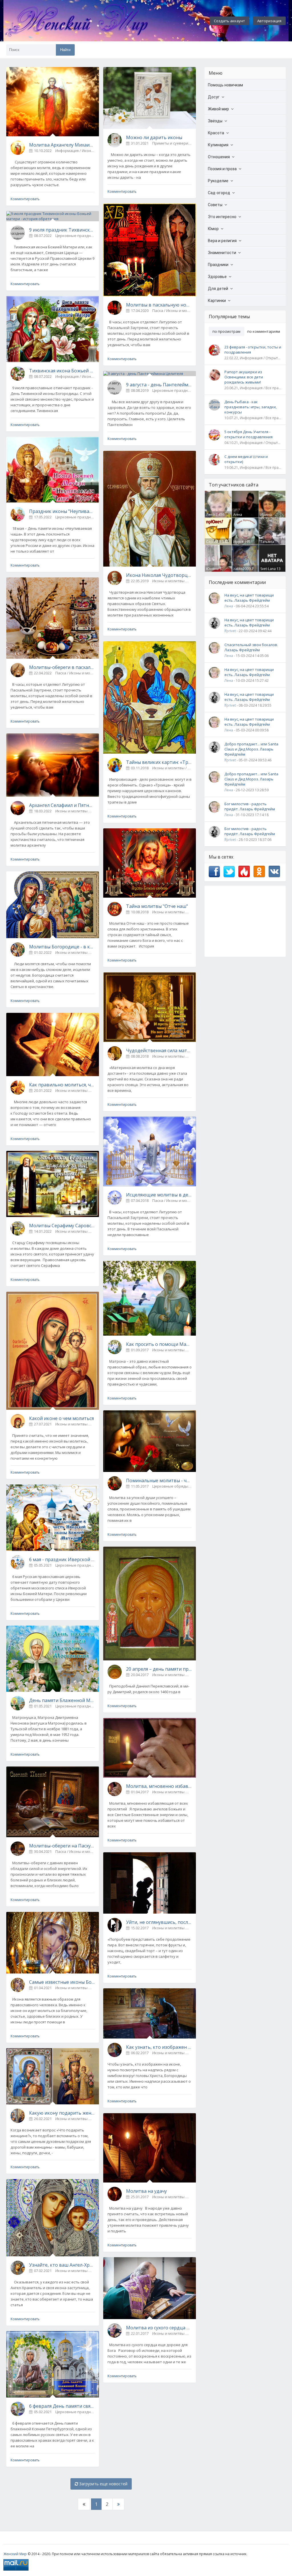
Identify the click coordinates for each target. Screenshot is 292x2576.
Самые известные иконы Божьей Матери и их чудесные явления (62, 1982)
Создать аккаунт (229, 21)
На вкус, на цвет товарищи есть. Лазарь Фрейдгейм (249, 598)
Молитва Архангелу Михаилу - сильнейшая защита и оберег (62, 145)
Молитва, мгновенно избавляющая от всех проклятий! (159, 1786)
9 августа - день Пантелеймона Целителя (159, 385)
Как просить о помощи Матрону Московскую (159, 1344)
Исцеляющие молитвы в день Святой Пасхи (159, 1195)
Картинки (217, 301)
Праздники (218, 265)
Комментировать (25, 199)
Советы (215, 205)
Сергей (212, 542)
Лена (210, 515)
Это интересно (222, 217)
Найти (65, 50)
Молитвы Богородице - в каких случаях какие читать (62, 947)
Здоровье (217, 277)
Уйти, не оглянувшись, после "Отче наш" (159, 1922)
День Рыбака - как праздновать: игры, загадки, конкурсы (251, 407)
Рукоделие (218, 181)
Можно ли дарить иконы (154, 137)
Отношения (219, 157)
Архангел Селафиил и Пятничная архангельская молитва (62, 805)
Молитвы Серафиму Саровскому (62, 1226)
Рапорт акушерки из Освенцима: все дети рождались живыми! (244, 377)
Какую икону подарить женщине (62, 2113)
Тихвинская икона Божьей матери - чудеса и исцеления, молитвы (62, 371)
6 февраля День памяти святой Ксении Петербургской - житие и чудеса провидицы (62, 2406)
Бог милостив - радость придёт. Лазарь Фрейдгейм (250, 806)
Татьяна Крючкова (269, 544)
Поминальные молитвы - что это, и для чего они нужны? (159, 1480)
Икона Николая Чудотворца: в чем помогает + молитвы (159, 575)
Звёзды (215, 121)
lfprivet (230, 631)
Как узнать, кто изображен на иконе (159, 2047)
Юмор (213, 229)
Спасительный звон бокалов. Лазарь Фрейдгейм (251, 647)
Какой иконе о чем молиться (61, 1418)
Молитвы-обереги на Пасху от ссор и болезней (62, 1846)
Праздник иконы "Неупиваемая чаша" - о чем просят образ (62, 511)
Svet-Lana (268, 569)
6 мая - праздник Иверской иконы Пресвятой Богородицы (62, 1559)
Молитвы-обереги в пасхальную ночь (62, 667)
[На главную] (92, 21)
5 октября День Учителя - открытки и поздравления (249, 434)
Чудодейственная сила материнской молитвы (159, 1050)
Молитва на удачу (146, 2191)
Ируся (238, 542)
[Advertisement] (245, 921)
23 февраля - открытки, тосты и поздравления (253, 350)
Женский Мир (15, 2554)
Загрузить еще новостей (103, 2484)
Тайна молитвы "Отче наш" (157, 906)
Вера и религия (222, 241)
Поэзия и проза (222, 169)
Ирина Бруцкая (267, 517)
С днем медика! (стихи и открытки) (246, 459)
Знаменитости (222, 253)
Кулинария (218, 145)
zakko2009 (242, 569)
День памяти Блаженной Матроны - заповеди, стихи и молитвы (62, 1700)
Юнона (212, 569)
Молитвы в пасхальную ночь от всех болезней (159, 305)
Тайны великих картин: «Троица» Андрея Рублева (159, 762)
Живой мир (218, 109)
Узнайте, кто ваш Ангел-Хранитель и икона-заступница (62, 2265)
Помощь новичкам (225, 85)
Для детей (218, 289)
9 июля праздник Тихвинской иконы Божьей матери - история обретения (62, 230)
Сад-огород (219, 193)
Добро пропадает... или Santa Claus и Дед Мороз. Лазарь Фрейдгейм (251, 749)
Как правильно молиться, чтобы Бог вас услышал (62, 1085)
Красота (216, 133)
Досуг (214, 97)
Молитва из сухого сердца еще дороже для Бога (159, 2328)
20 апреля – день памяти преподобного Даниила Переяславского (159, 1669)
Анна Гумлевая (241, 517)
